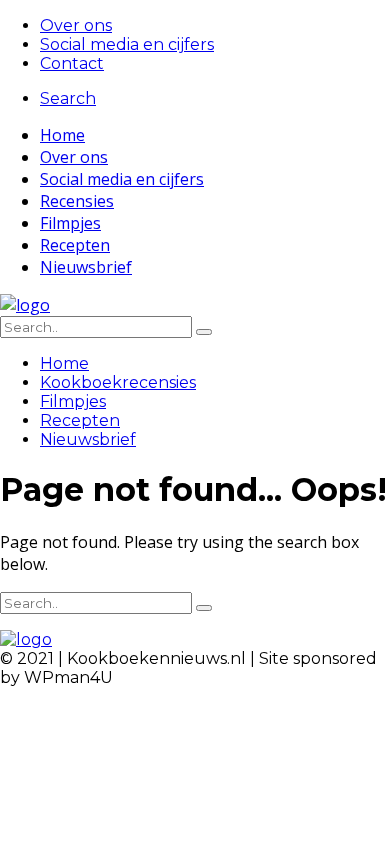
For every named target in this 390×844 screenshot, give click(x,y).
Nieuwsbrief (86, 267)
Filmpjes (70, 223)
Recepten (75, 245)
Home (62, 135)
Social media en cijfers (127, 44)
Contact (72, 63)
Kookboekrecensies (118, 382)
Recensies (77, 201)
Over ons (76, 25)
